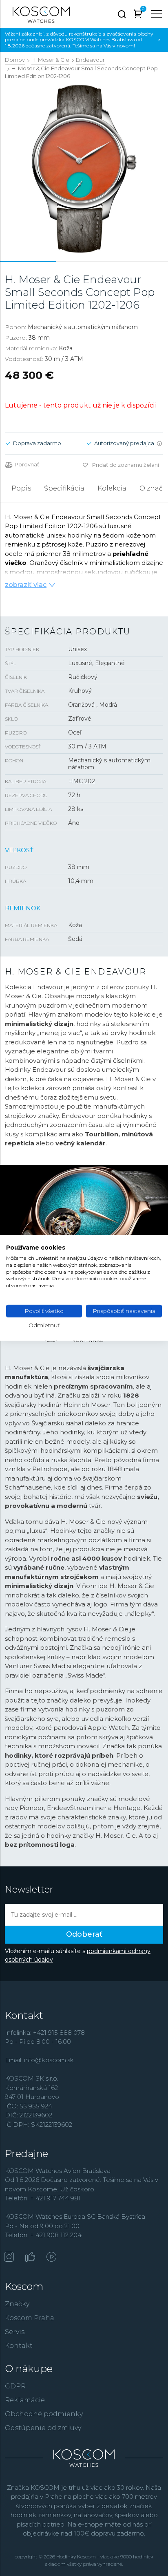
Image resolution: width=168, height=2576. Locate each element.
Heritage (127, 1808)
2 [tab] (84, 262)
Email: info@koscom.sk (39, 2060)
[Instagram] (9, 2258)
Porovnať (27, 465)
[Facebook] (30, 2258)
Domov (15, 60)
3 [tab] (140, 262)
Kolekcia (112, 488)
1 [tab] (28, 262)
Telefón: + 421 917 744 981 (43, 2198)
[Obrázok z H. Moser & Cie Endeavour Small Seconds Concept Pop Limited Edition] (84, 169)
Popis (21, 488)
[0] (138, 15)
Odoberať (84, 1934)
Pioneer (32, 1808)
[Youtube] (51, 2258)
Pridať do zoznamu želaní (126, 465)
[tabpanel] (84, 169)
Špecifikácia (64, 488)
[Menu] (157, 14)
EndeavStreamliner (77, 1808)
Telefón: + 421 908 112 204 (43, 2235)
